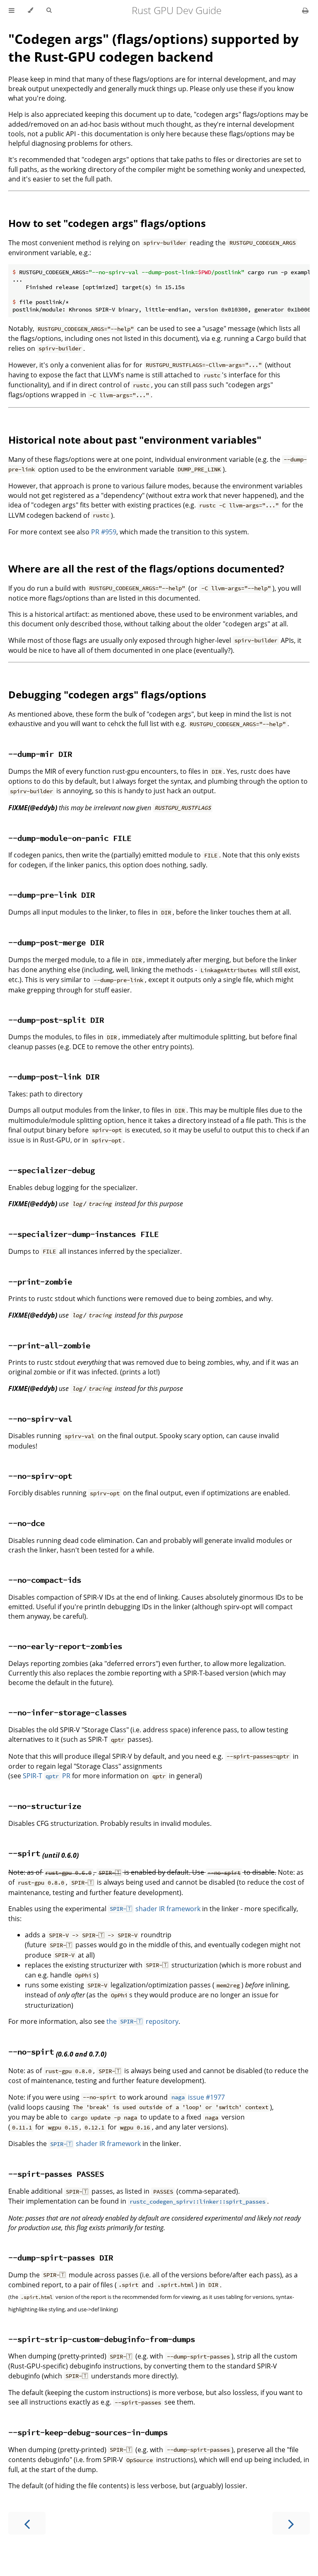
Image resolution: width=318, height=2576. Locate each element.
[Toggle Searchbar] (49, 10)
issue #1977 (198, 2097)
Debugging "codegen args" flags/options (107, 694)
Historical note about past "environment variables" (135, 440)
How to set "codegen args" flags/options (107, 223)
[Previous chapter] (27, 2523)
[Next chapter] (291, 2523)
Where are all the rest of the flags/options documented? (146, 569)
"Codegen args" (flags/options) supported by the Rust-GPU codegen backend (153, 48)
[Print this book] (305, 10)
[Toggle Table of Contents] (12, 10)
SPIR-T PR (47, 1776)
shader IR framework (155, 1909)
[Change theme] (30, 10)
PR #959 (104, 532)
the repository (142, 2021)
